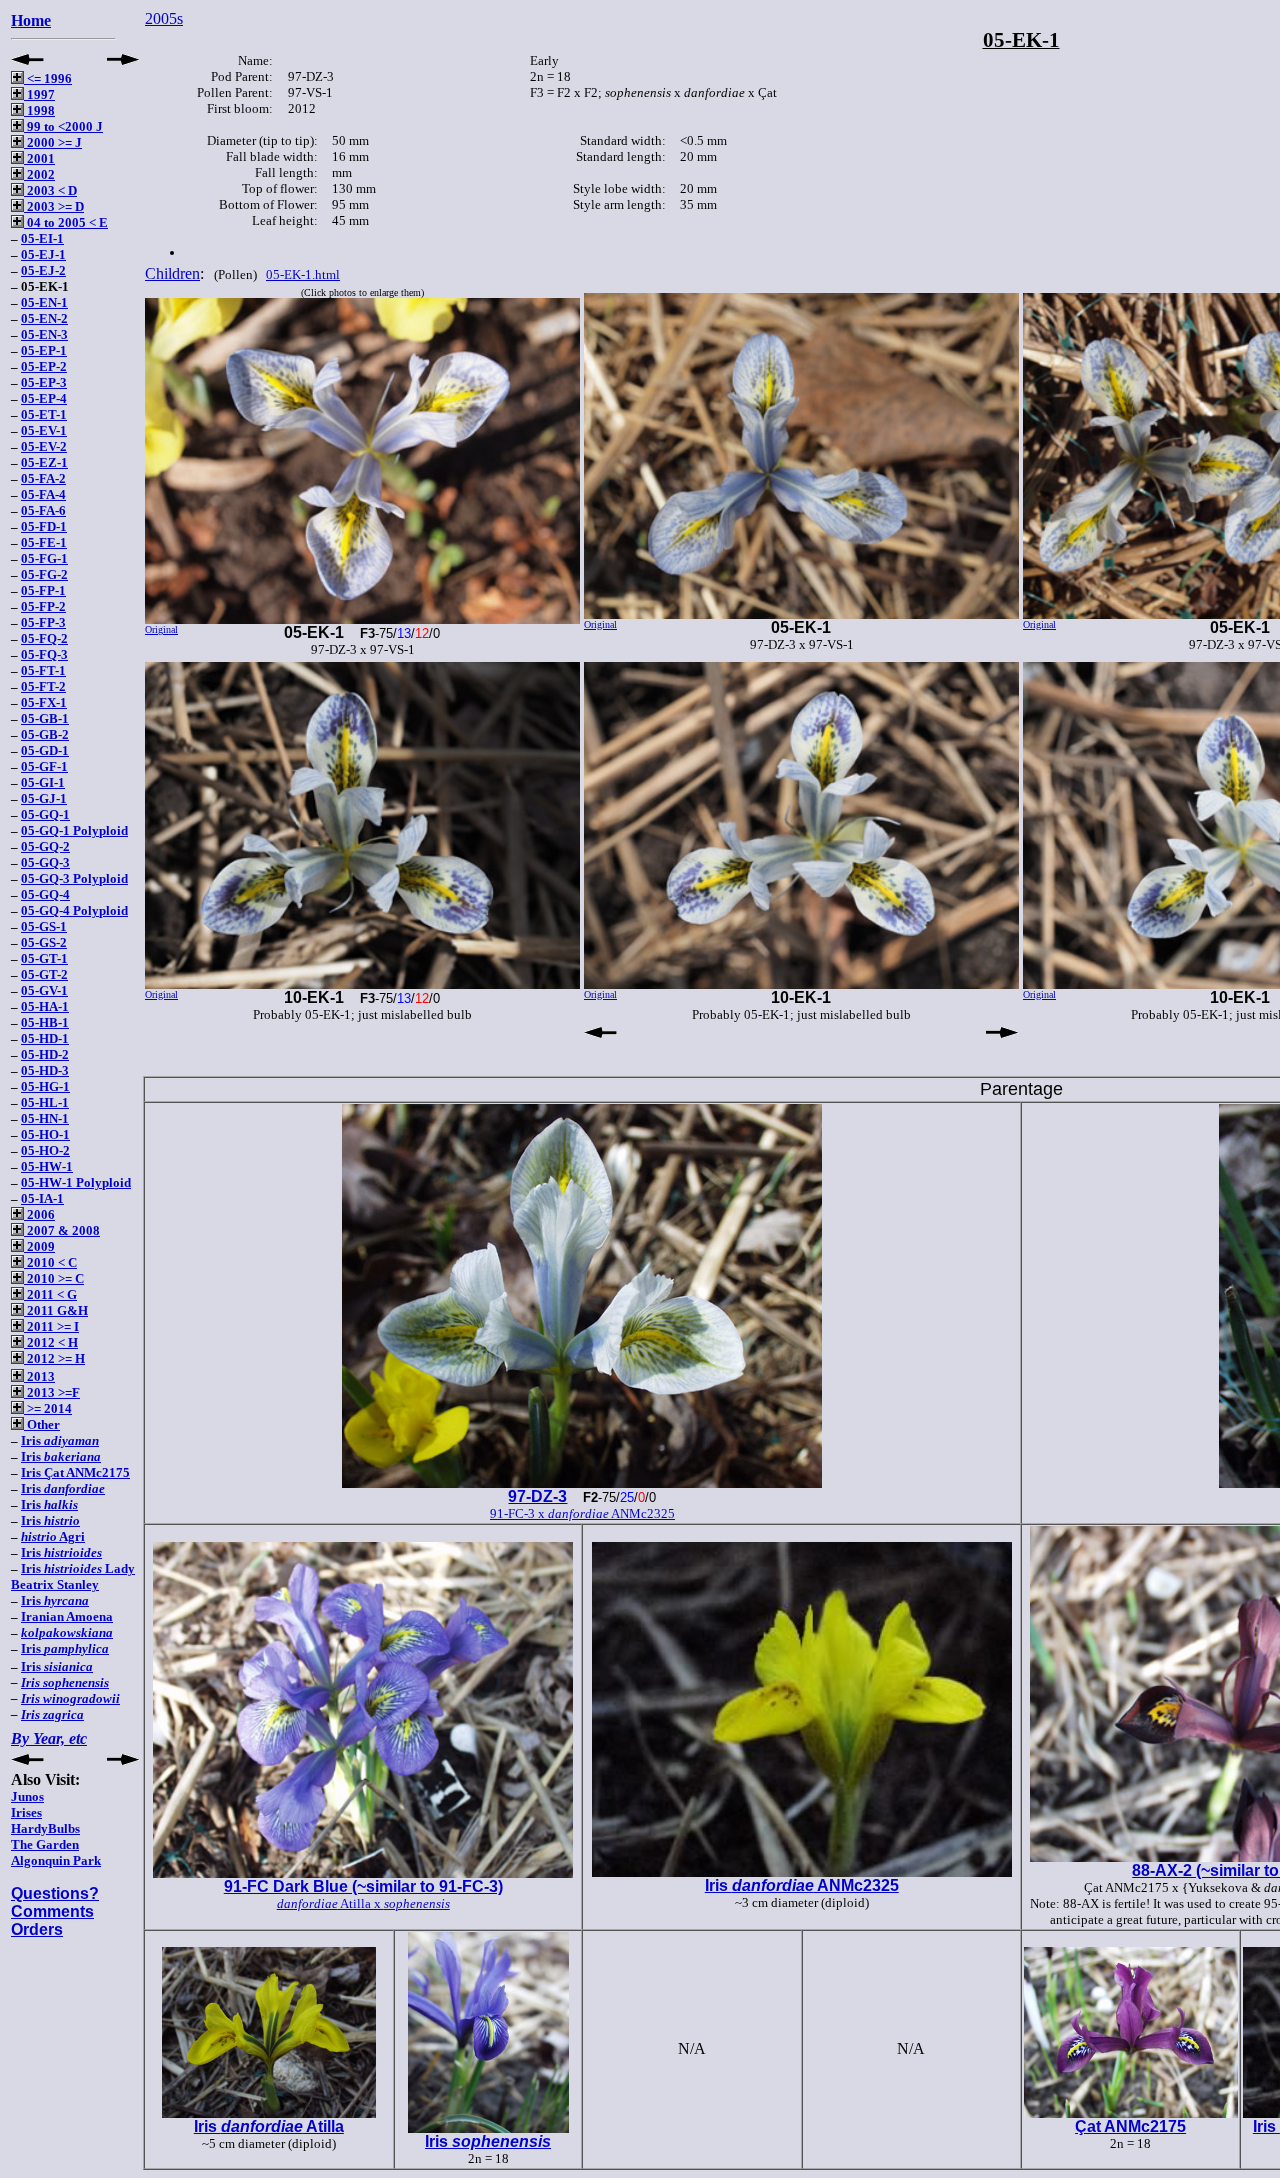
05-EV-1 (44, 430)
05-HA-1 (45, 1006)
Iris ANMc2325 (802, 1885)
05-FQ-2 (44, 638)
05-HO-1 (45, 1134)
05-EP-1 (44, 350)
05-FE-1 (44, 542)
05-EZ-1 (44, 462)
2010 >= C (54, 1278)
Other (42, 1424)
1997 (39, 94)
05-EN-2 (44, 318)
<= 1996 (48, 78)
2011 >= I (51, 1326)
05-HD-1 (45, 1038)
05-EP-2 (44, 366)
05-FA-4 (43, 494)
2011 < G (50, 1294)
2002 (39, 174)
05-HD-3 (45, 1070)
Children (172, 273)
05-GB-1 (45, 718)
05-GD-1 (45, 750)
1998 (39, 110)
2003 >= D (54, 206)
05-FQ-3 (44, 654)
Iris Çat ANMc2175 (75, 1472)
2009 (39, 1246)
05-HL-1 (45, 1102)
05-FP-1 (43, 590)
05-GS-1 (44, 926)
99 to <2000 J (63, 126)
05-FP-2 (43, 606)
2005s (164, 18)
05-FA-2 (43, 478)
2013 (39, 1376)
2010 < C (50, 1262)
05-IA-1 (42, 1198)
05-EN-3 (44, 334)
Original (161, 629)
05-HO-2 (45, 1150)
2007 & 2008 (62, 1230)
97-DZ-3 (537, 1496)
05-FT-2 (43, 686)
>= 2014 (48, 1408)
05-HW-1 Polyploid (76, 1182)
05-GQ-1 (45, 814)
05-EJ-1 (43, 254)
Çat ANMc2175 (1130, 2126)
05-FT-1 (43, 670)
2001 (39, 158)
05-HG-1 (45, 1086)
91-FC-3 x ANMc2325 (582, 1513)
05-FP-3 (43, 622)
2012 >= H (54, 1358)
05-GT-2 (44, 974)
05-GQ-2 (45, 846)
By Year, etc (49, 1738)
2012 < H (51, 1342)
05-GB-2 (45, 734)
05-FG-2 (44, 574)
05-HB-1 (45, 1022)
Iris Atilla (269, 2126)
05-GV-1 (44, 990)
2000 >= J (53, 142)
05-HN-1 (45, 1118)
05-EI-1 (42, 238)
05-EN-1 (44, 302)
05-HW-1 (47, 1166)
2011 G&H (56, 1310)
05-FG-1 (44, 558)
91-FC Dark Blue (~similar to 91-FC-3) (363, 1886)
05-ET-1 (44, 414)
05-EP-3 (44, 382)
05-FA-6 (43, 510)
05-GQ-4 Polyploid (74, 910)
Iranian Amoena (67, 1616)
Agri (53, 1536)
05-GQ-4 (45, 894)
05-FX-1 (44, 702)
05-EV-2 (44, 446)
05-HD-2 (45, 1054)
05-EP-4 (44, 398)
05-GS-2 (44, 942)
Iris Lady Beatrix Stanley (73, 1576)
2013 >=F (52, 1392)
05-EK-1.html (303, 274)
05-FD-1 (44, 526)
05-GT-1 (44, 958)
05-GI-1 (43, 782)
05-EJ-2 (43, 270)
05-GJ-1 (44, 798)
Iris (60, 1440)
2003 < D (50, 190)
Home (31, 20)
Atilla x (363, 1903)
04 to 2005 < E (66, 222)
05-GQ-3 (45, 862)
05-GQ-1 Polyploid (74, 830)
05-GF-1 (44, 766)
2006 (39, 1214)
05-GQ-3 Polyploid (74, 878)
